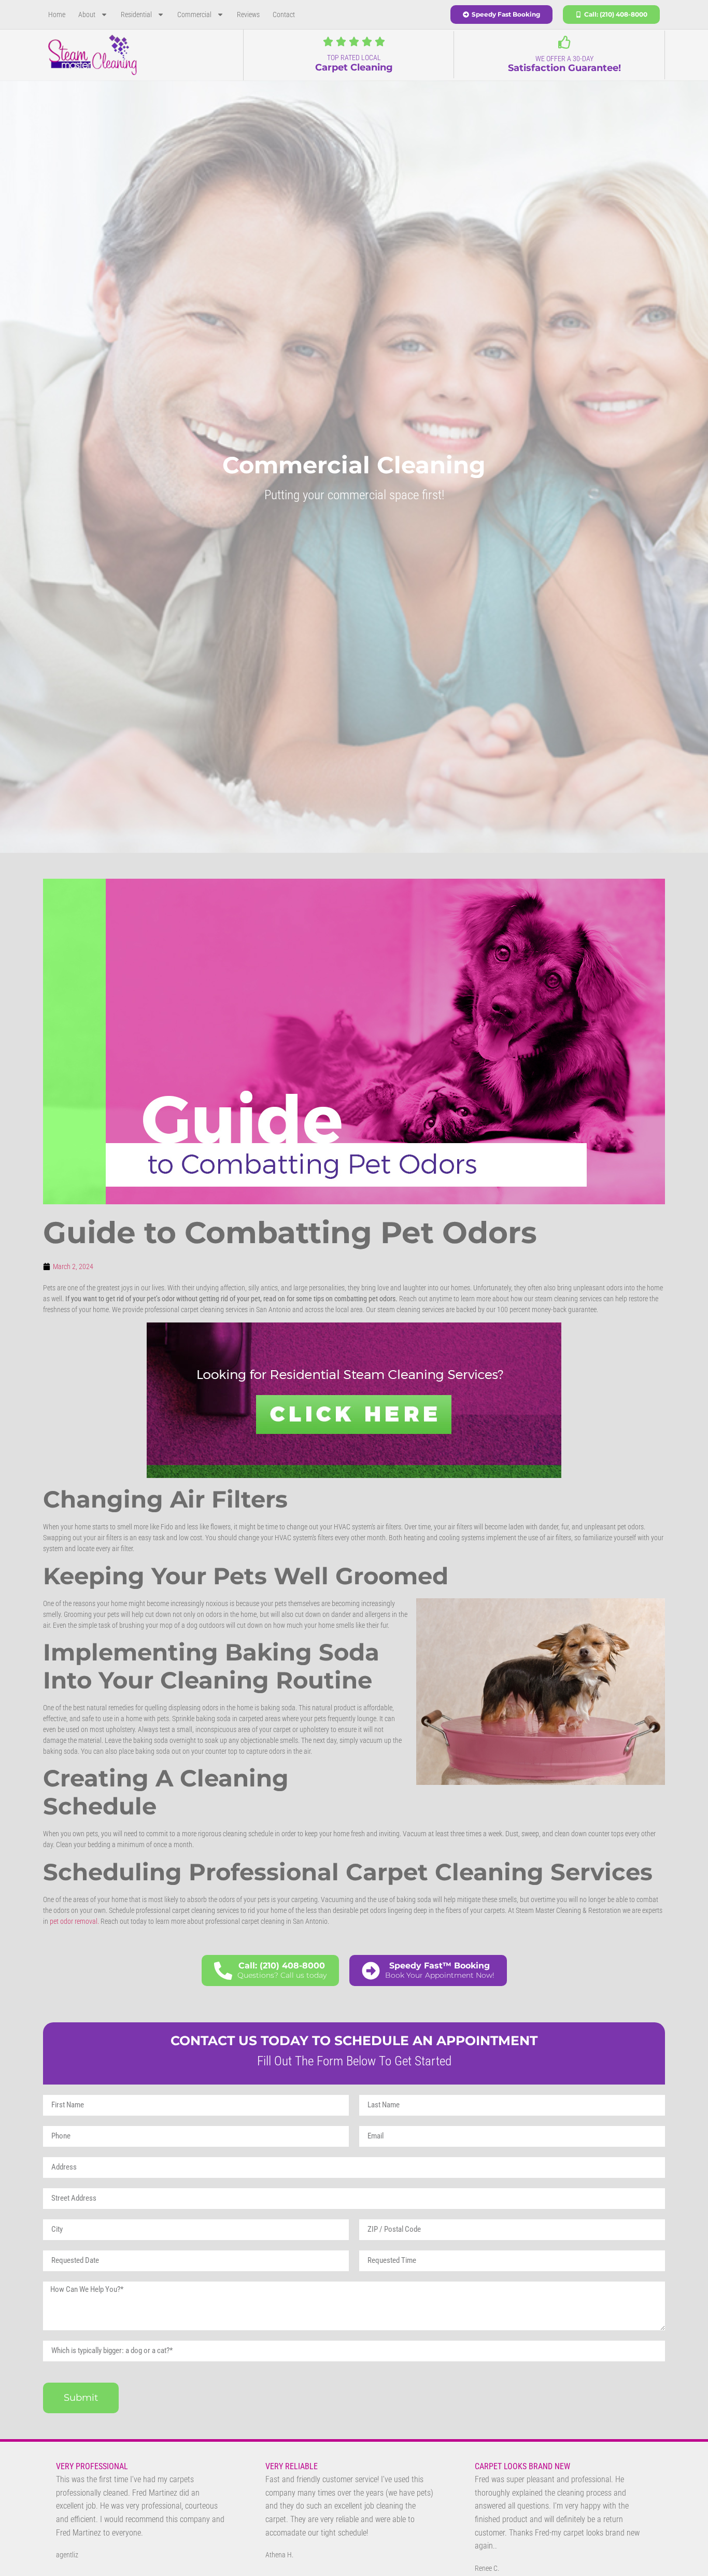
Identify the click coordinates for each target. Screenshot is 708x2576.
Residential (136, 15)
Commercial (194, 15)
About (87, 15)
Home (57, 15)
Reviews (248, 15)
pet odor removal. (74, 1921)
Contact (284, 15)
